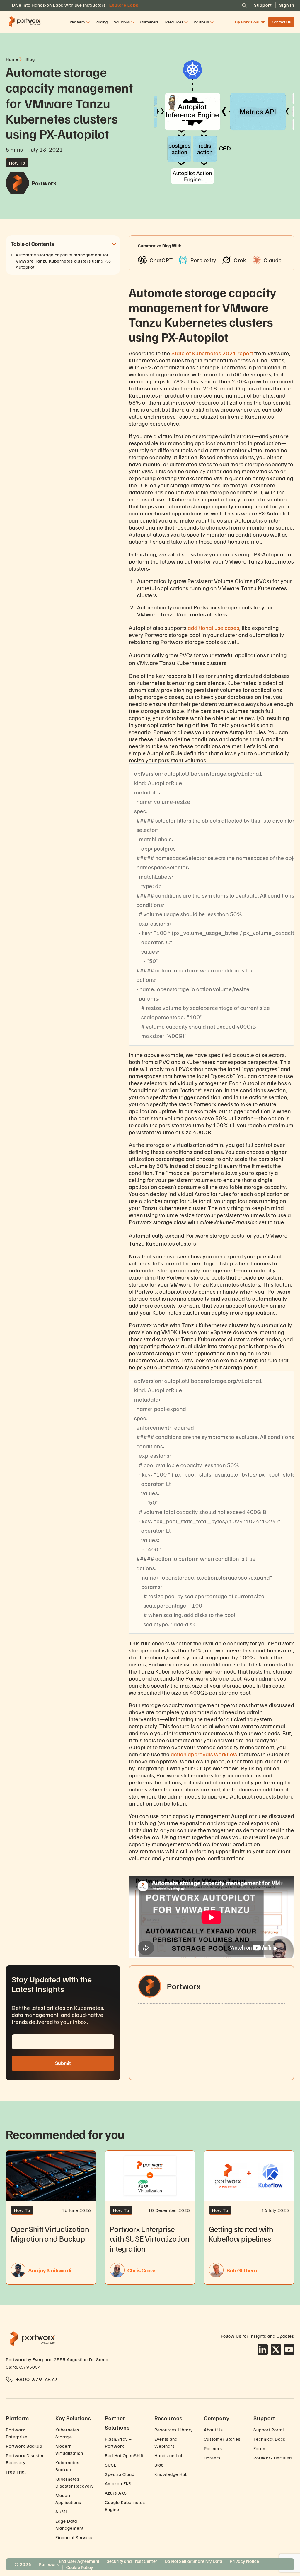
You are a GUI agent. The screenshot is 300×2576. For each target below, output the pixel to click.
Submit (63, 2063)
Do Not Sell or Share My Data (194, 2561)
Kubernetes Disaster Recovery (75, 2482)
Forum (260, 2448)
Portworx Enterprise (17, 2433)
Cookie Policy (80, 2567)
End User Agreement (79, 2561)
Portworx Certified (273, 2458)
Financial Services (75, 2537)
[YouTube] (289, 2350)
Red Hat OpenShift (124, 2455)
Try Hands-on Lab (250, 22)
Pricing (102, 22)
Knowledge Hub (171, 2474)
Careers (212, 2458)
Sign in (287, 5)
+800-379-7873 (37, 2379)
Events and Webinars (166, 2443)
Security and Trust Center (132, 2561)
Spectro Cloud (120, 2474)
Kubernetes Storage (67, 2433)
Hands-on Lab (169, 2455)
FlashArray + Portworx (118, 2443)
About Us (213, 2430)
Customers (150, 22)
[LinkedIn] (263, 2350)
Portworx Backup (24, 2446)
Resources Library (174, 2430)
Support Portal (269, 2430)
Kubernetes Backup (67, 2466)
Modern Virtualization (69, 2450)
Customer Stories (222, 2439)
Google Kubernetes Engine (125, 2506)
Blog (159, 2465)
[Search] (244, 5)
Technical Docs (269, 2439)
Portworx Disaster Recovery (25, 2459)
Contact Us (281, 22)
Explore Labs (124, 5)
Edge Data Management (69, 2524)
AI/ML (62, 2512)
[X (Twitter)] (276, 2350)
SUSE (111, 2465)
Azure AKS (116, 2493)
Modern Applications (68, 2499)
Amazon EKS (118, 2483)
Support (263, 5)
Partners (213, 2448)
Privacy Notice (244, 2561)
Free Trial (16, 2472)
